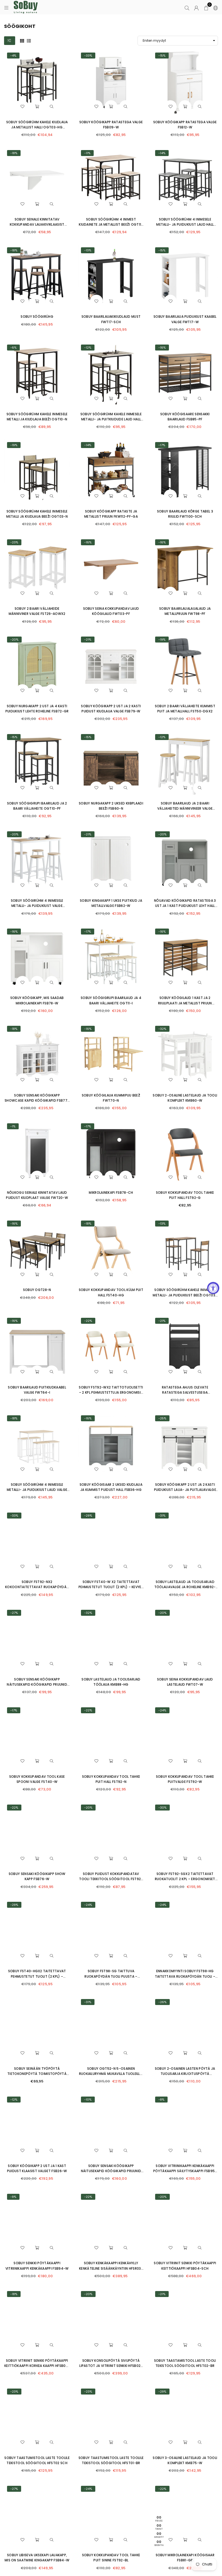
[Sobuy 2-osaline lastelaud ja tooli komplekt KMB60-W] (185, 1056)
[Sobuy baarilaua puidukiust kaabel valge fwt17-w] (185, 277)
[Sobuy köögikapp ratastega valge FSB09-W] (111, 82)
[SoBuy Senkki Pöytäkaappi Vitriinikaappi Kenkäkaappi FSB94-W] (37, 2224)
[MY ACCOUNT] (196, 7)
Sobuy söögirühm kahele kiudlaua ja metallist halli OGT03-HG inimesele (37, 127)
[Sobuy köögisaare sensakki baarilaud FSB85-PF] (185, 374)
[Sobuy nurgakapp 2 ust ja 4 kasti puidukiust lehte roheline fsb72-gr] (37, 666)
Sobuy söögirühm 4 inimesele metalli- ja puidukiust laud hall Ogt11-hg (185, 224)
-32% (162, 1029)
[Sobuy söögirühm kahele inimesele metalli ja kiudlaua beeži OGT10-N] (37, 374)
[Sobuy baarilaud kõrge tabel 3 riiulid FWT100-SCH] (185, 472)
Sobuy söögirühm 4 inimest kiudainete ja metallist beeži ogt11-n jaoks (111, 224)
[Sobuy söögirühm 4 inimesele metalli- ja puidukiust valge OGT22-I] (37, 861)
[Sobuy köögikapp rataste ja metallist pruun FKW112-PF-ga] (111, 472)
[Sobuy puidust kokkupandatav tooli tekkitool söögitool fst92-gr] (111, 1834)
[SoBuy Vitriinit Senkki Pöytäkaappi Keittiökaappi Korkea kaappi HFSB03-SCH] (37, 2321)
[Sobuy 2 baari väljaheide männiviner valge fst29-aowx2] (37, 569)
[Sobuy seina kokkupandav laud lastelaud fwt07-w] (185, 1640)
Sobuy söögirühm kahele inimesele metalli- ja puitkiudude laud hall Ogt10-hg (111, 419)
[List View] (29, 40)
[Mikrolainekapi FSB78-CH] (111, 1153)
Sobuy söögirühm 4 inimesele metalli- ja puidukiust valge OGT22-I (37, 906)
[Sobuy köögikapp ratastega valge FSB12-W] (185, 82)
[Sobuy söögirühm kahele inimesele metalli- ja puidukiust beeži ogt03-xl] (185, 1250)
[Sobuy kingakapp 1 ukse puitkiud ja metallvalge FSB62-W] (111, 861)
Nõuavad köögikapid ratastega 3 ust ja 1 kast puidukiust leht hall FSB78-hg (185, 906)
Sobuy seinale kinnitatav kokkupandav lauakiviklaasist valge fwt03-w (37, 224)
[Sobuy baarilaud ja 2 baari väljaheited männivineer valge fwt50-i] (185, 764)
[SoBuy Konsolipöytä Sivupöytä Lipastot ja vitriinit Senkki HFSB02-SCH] (111, 2321)
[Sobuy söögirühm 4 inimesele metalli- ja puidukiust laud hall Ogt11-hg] (185, 180)
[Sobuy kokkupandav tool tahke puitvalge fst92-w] (185, 1737)
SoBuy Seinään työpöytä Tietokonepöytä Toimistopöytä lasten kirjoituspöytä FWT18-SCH (37, 2074)
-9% (13, 2197)
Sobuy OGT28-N (37, 1290)
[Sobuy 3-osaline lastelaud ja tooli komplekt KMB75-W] (185, 2418)
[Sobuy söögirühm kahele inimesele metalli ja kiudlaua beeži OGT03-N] (37, 472)
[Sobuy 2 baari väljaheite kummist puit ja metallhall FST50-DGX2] (185, 666)
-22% (88, 1321)
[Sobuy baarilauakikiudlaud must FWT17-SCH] (111, 277)
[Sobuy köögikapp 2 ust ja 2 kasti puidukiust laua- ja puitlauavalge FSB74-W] (185, 1445)
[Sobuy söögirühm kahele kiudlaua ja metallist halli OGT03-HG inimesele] (37, 82)
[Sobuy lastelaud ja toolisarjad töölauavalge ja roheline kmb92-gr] (185, 1542)
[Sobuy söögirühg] (37, 277)
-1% (13, 1126)
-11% (87, 153)
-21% (88, 640)
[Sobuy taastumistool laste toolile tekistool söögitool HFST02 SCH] (37, 2418)
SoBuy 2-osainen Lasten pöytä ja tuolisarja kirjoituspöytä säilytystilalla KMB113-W (185, 2074)
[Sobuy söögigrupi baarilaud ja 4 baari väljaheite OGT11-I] (111, 958)
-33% (88, 56)
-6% (13, 348)
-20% (14, 640)
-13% (88, 250)
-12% (88, 348)
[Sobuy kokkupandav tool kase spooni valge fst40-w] (37, 1737)
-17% (162, 445)
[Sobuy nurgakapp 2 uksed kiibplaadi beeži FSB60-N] (111, 764)
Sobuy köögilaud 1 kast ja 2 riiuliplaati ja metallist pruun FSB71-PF (185, 1003)
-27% (14, 1613)
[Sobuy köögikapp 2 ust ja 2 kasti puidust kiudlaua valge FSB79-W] (111, 666)
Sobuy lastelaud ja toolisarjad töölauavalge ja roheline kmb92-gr (185, 1587)
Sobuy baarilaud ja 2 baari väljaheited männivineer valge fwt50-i (185, 808)
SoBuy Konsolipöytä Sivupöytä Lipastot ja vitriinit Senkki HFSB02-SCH (111, 2366)
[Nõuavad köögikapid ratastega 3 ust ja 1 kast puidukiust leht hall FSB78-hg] (185, 861)
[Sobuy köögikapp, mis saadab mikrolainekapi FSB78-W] (37, 958)
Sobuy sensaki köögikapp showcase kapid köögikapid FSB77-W (37, 1100)
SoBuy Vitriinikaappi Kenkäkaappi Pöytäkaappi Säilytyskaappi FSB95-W (185, 2171)
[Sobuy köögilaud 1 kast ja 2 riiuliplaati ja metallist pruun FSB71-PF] (185, 958)
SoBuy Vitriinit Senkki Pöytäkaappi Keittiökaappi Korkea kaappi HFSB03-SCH (37, 2366)
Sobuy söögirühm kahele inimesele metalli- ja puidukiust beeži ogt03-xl (185, 1295)
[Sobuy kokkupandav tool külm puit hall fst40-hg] (111, 1250)
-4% (13, 56)
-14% (162, 153)
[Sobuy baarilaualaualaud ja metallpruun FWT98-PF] (185, 569)
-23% (14, 542)
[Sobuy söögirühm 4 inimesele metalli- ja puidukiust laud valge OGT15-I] (37, 1445)
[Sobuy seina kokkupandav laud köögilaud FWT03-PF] (111, 569)
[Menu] (6, 7)
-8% (161, 2100)
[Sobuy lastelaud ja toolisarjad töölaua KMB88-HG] (111, 1640)
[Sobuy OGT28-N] (37, 1250)
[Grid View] (22, 40)
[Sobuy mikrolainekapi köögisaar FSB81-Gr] (185, 2516)
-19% (14, 445)
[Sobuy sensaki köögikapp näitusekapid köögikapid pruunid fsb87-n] (37, 1640)
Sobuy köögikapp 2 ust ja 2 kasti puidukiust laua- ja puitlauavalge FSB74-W (185, 1490)
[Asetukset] (214, 7)
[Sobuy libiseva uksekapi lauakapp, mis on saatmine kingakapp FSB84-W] (37, 2516)
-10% (88, 2100)
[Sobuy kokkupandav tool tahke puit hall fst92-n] (111, 1737)
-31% (162, 1516)
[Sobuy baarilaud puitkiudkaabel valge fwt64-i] (37, 1348)
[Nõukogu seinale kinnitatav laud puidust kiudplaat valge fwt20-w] (37, 1153)
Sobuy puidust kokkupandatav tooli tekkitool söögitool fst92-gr (111, 1879)
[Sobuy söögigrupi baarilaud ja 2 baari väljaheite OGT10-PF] (37, 764)
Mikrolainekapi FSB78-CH (111, 1193)
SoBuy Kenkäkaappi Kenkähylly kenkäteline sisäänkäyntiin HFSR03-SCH (111, 2268)
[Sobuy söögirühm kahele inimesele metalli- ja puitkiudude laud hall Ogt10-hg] (111, 374)
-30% (162, 1808)
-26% (162, 2002)
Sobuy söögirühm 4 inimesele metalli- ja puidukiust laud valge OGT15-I (37, 1490)
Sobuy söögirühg (37, 317)
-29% (88, 1516)
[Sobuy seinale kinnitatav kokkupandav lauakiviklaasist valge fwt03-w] (37, 180)
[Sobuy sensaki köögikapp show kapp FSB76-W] (37, 1834)
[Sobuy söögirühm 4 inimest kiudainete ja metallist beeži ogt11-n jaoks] (111, 180)
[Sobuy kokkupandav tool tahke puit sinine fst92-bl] (111, 2516)
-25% (162, 1418)
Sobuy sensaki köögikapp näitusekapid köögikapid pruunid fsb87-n (37, 1684)
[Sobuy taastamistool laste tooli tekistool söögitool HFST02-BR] (185, 2321)
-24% (162, 1710)
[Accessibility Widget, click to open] (213, 1288)
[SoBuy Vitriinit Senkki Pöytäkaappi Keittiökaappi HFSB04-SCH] (185, 2224)
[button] (206, 7)
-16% (162, 348)
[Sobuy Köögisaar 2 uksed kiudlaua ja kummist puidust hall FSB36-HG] (111, 1445)
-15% (162, 56)
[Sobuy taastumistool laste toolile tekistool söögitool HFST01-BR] (111, 2418)
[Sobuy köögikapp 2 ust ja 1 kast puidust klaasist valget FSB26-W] (37, 2126)
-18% (14, 153)
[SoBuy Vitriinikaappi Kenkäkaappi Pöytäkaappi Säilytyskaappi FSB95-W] (185, 2126)
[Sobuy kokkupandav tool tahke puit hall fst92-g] (185, 1153)
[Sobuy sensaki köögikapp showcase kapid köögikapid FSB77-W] (37, 1056)
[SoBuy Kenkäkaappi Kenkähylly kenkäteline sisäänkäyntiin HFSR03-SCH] (111, 2224)
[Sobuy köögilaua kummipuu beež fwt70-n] (111, 1056)
